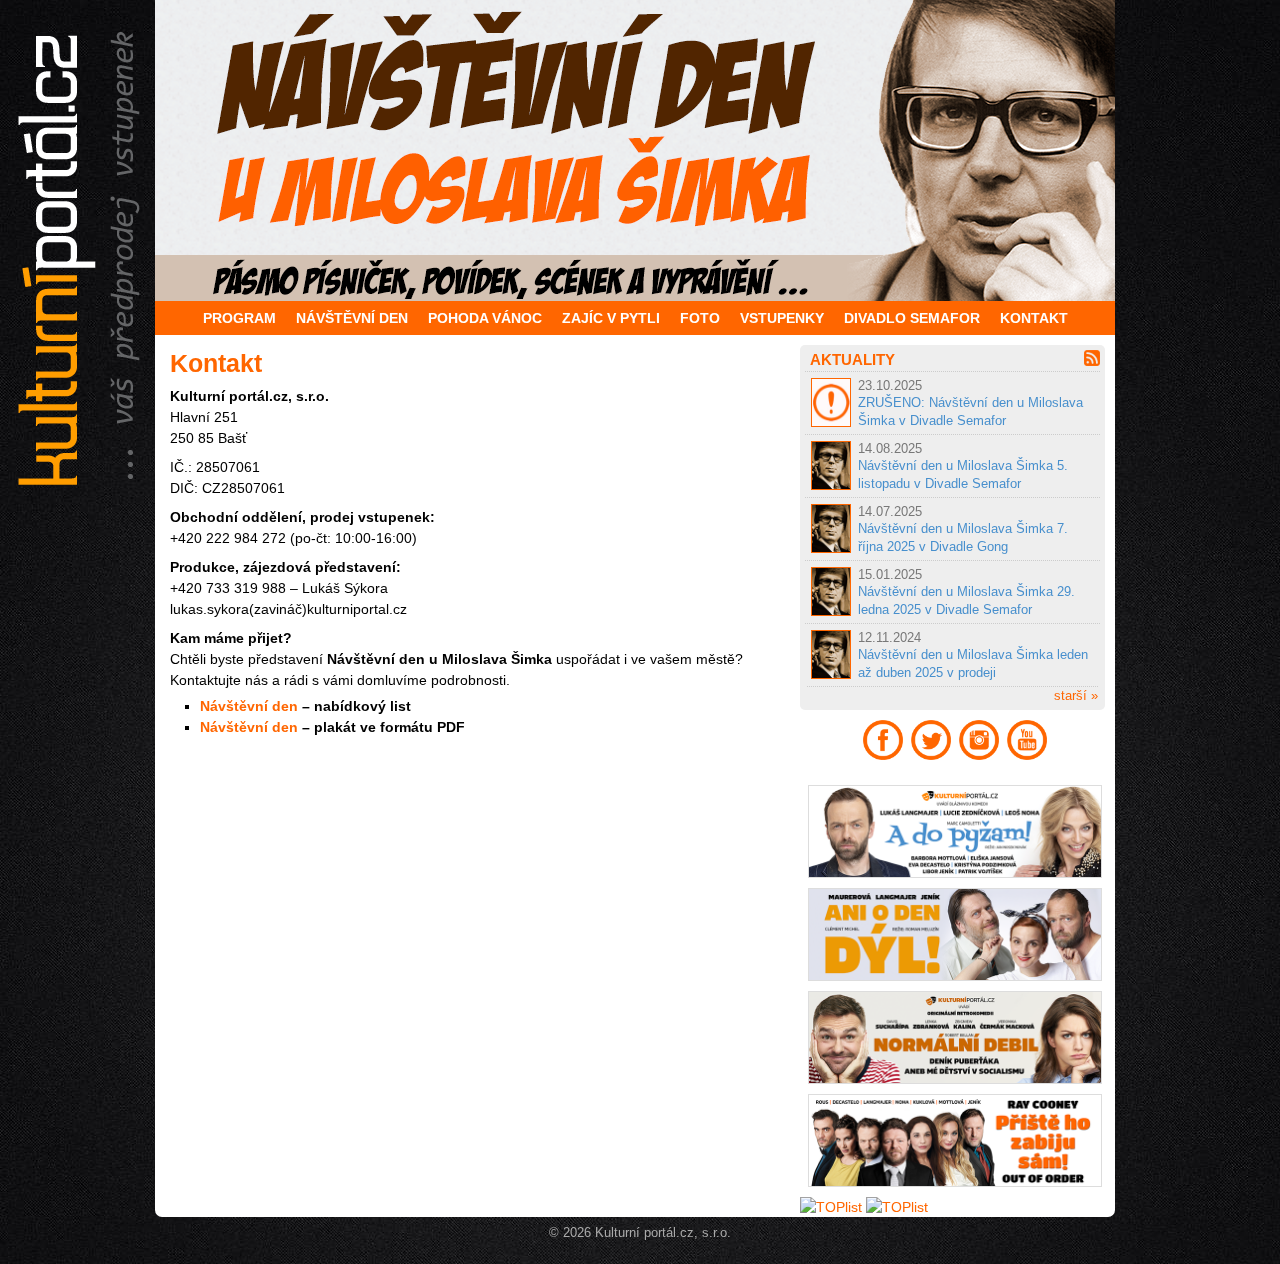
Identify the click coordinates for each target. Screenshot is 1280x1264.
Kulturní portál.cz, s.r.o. (663, 1233)
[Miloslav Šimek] (640, 150)
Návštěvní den (249, 706)
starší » (1076, 695)
